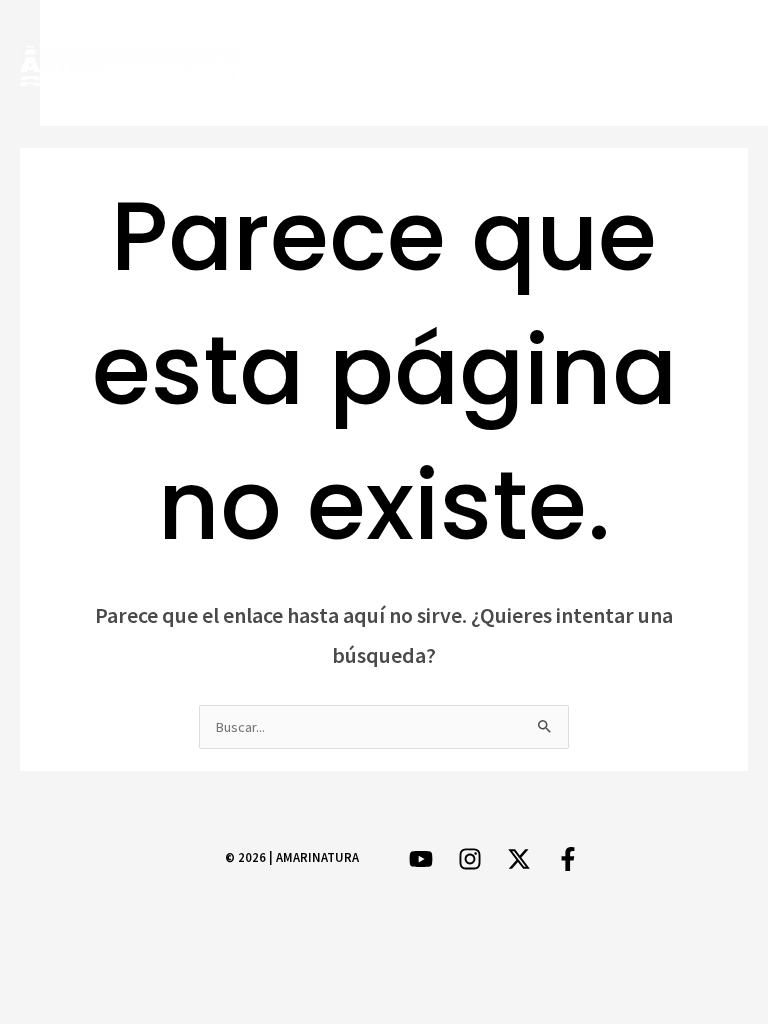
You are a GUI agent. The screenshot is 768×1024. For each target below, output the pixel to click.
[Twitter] (618, 63)
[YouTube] (734, 63)
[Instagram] (676, 63)
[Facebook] (560, 63)
